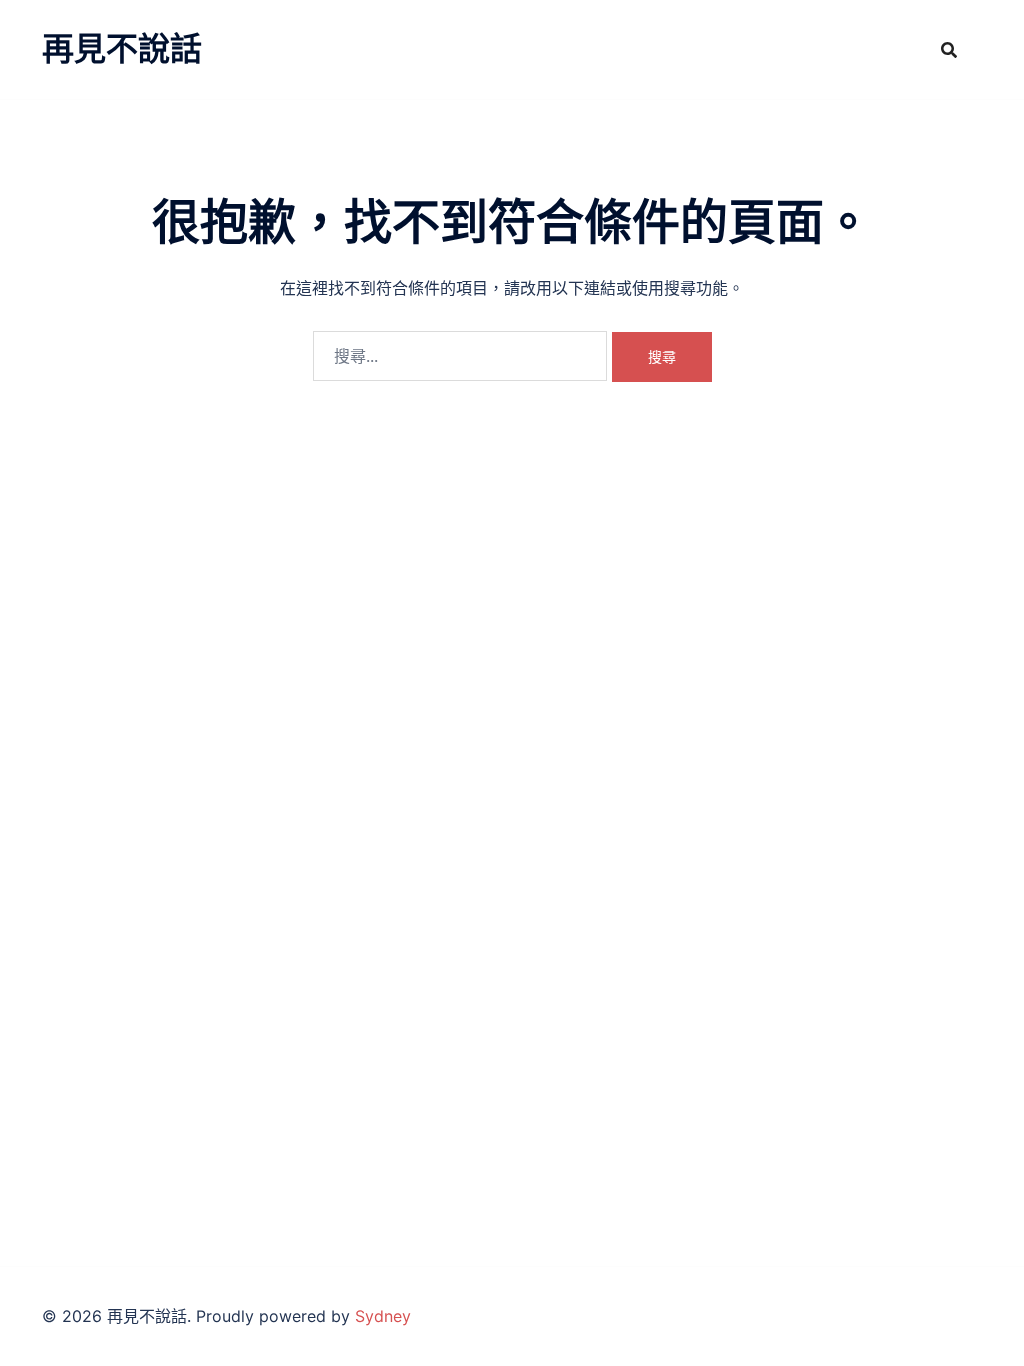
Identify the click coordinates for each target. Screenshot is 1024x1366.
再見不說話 (122, 48)
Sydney (383, 1316)
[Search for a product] (949, 50)
